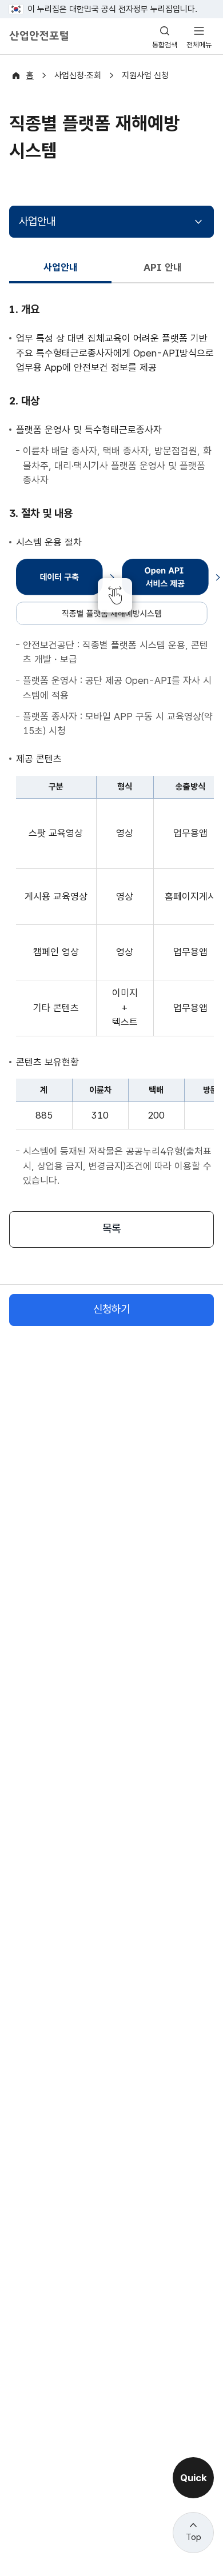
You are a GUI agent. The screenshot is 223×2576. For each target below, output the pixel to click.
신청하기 (111, 1309)
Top (194, 2537)
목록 (111, 1229)
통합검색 (165, 45)
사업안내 (37, 221)
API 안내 (163, 267)
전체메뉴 (199, 45)
